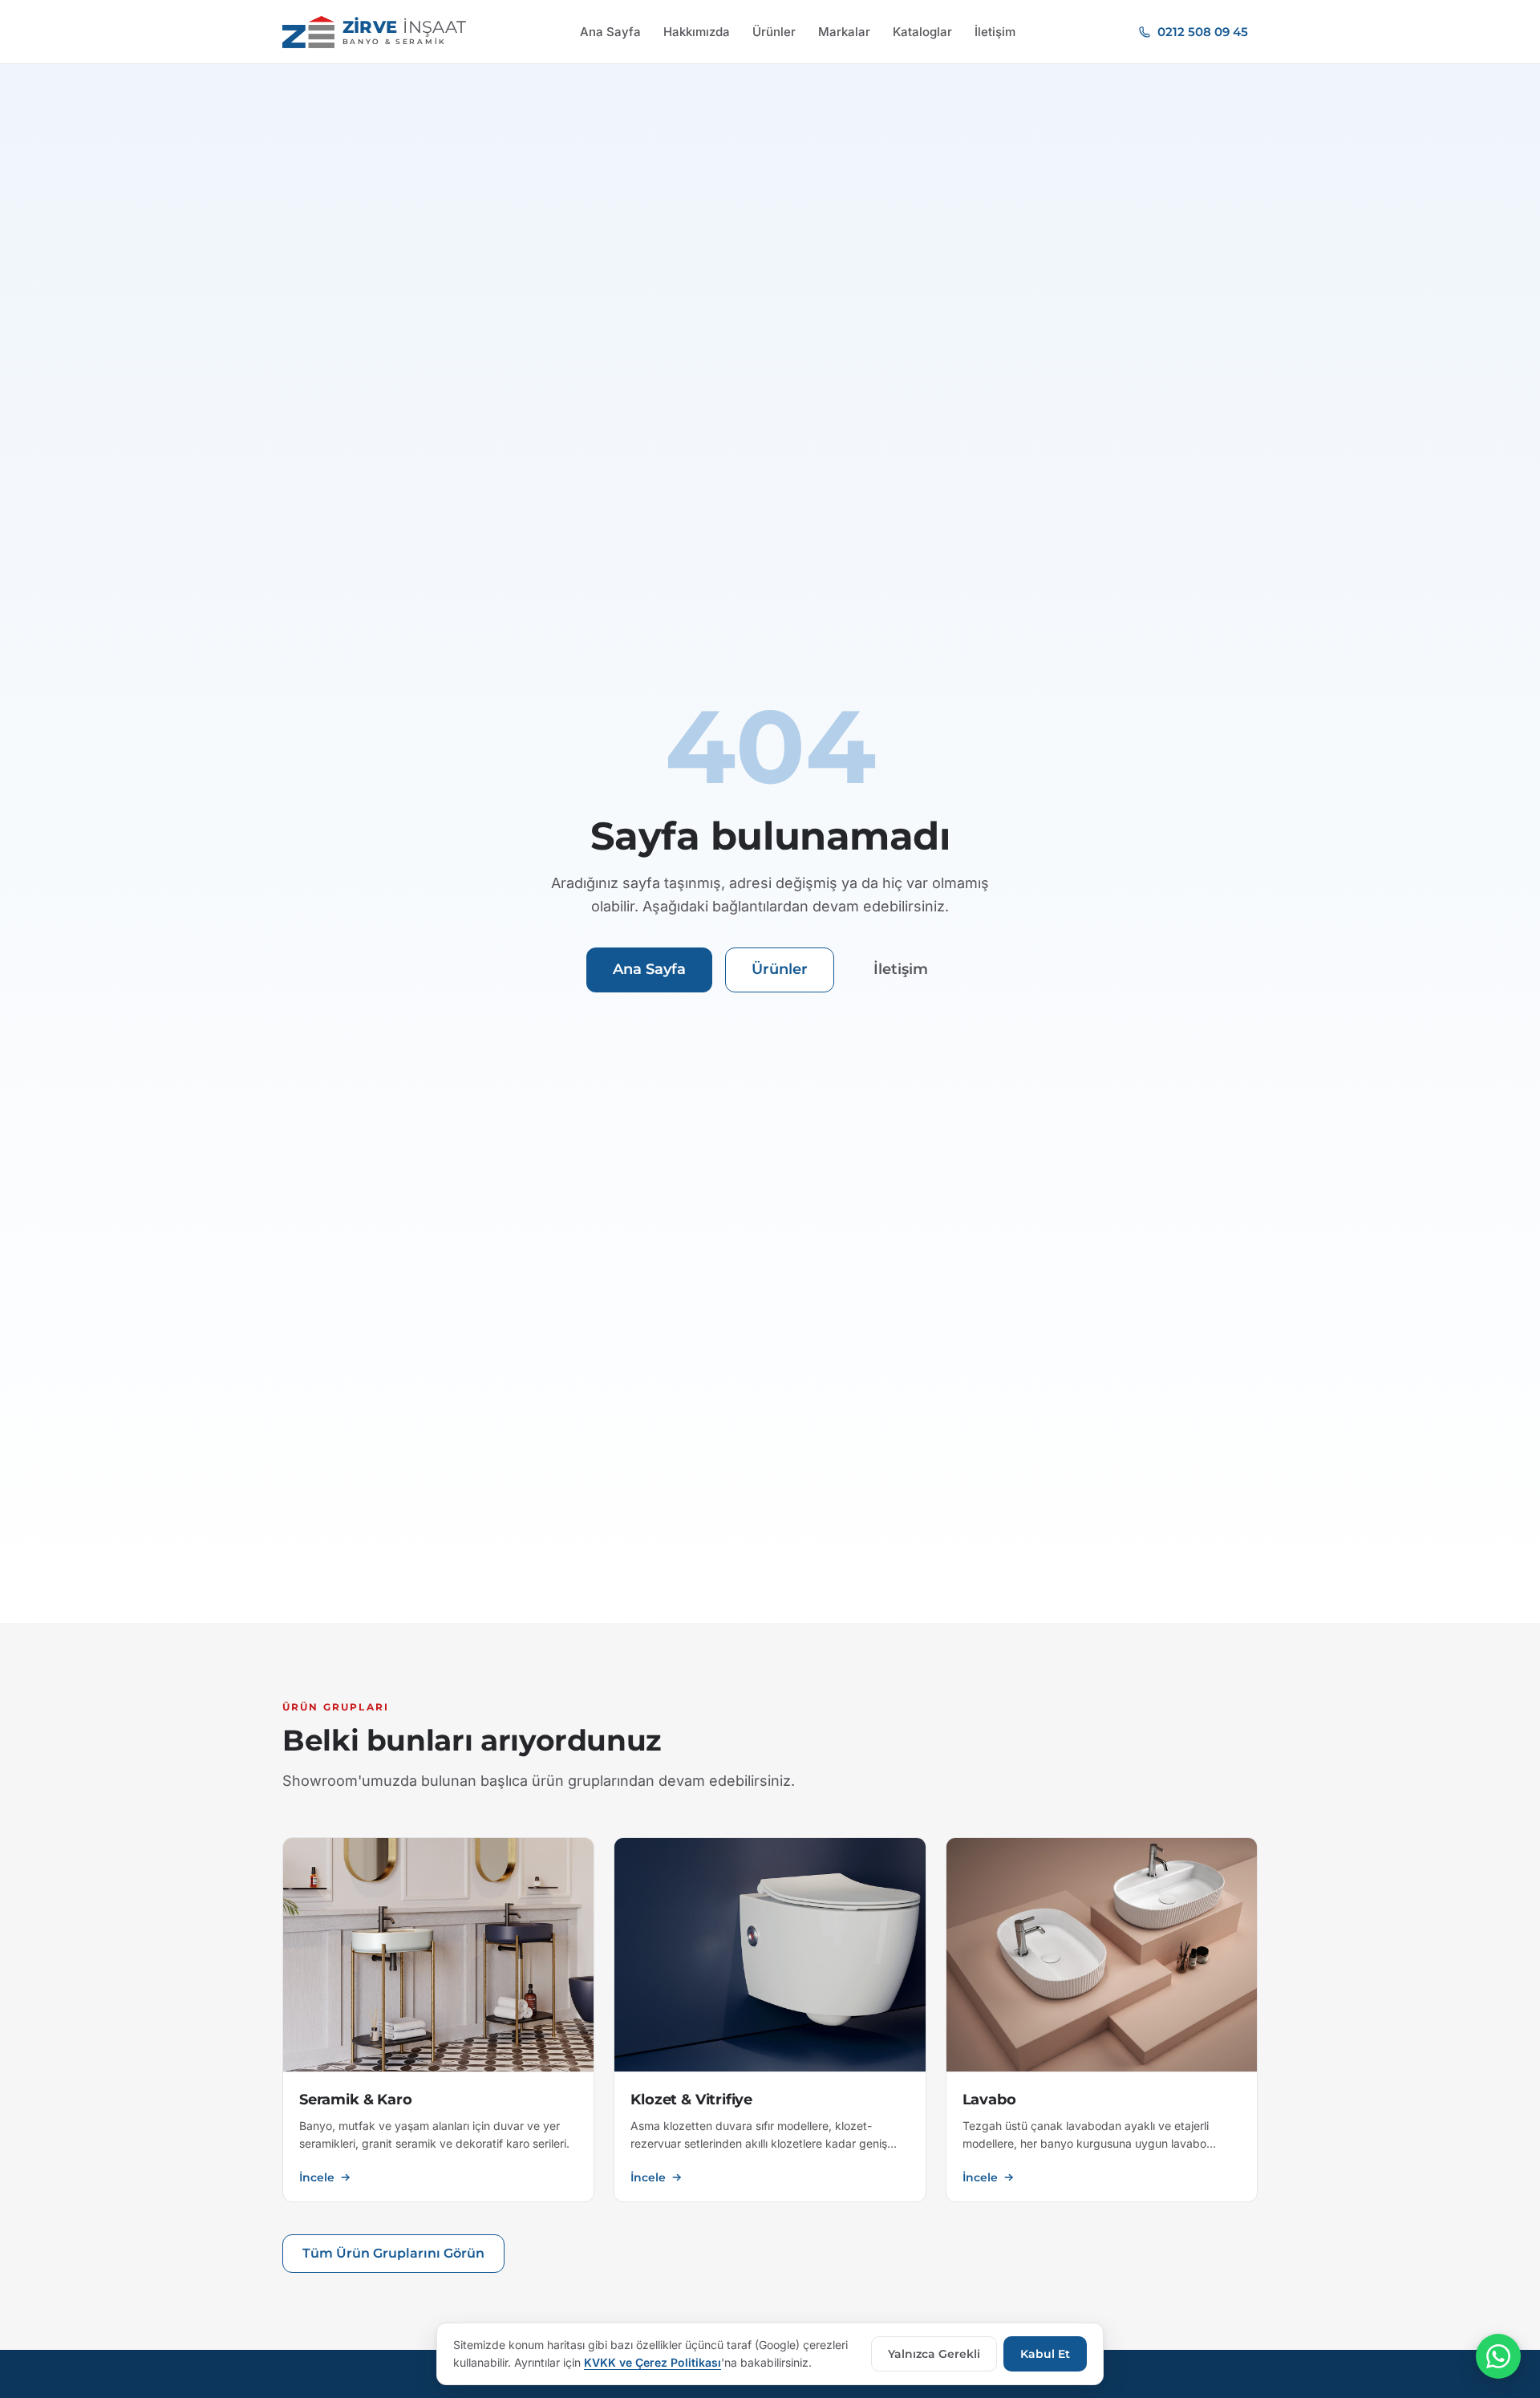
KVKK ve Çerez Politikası (652, 2362)
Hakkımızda (697, 32)
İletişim (995, 32)
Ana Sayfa (610, 32)
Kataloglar (922, 32)
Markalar (844, 32)
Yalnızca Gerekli (934, 2354)
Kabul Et (1045, 2354)
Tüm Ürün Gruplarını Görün (393, 2253)
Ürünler (774, 32)
